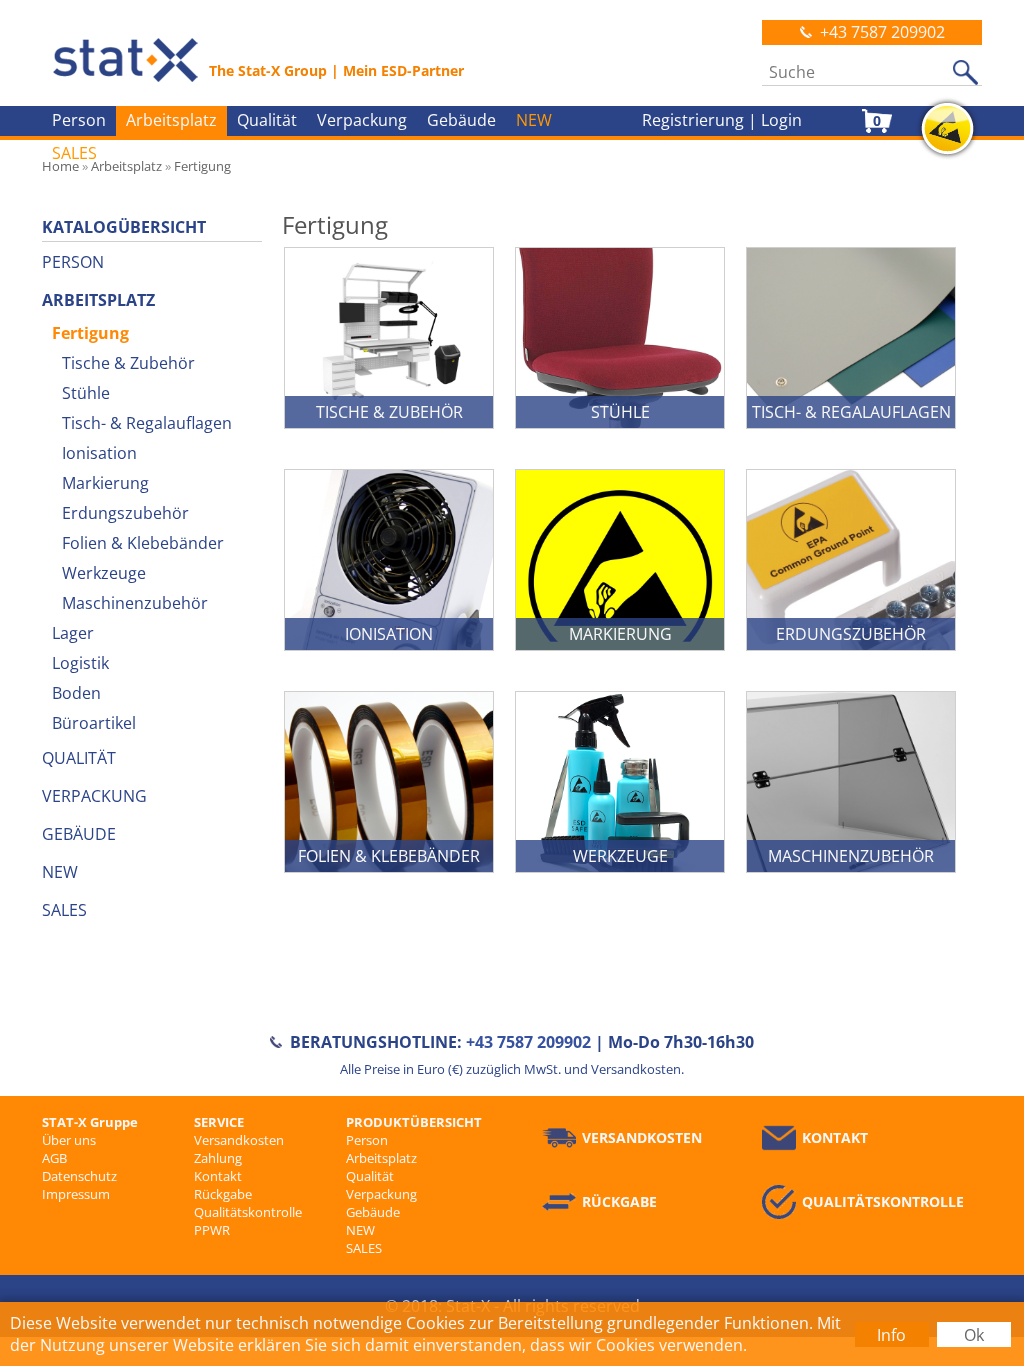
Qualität (267, 120)
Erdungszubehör (125, 513)
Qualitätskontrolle (248, 1212)
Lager (73, 633)
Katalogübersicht (124, 227)
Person (79, 120)
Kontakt (218, 1176)
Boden (76, 693)
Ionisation (99, 453)
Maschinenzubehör (135, 603)
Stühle (86, 393)
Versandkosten (239, 1140)
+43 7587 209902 (882, 32)
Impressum (76, 1194)
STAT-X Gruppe (90, 1122)
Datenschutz (79, 1176)
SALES (74, 153)
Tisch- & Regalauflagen (147, 423)
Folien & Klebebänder (143, 543)
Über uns (69, 1140)
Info (891, 1335)
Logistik (80, 663)
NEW (534, 120)
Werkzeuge (104, 573)
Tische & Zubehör (128, 363)
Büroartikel (94, 723)
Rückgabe (223, 1194)
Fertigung (90, 333)
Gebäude (461, 120)
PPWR (212, 1230)
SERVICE (219, 1122)
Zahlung (218, 1158)
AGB (54, 1158)
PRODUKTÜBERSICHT (414, 1122)
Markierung (105, 483)
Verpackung (362, 120)
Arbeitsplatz (171, 120)
